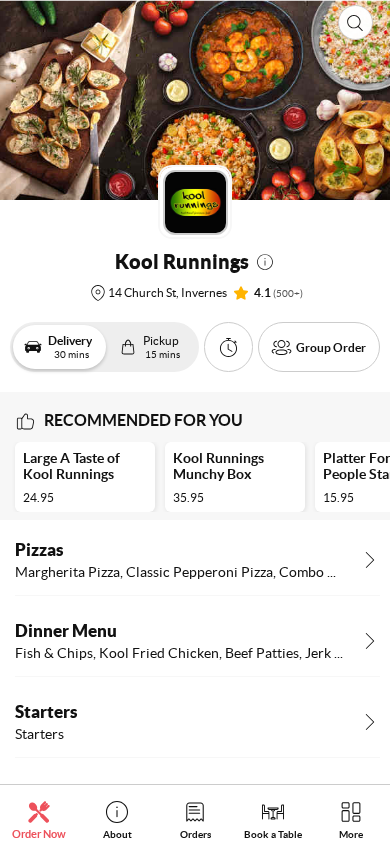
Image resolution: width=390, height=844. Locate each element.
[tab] (39, 819)
